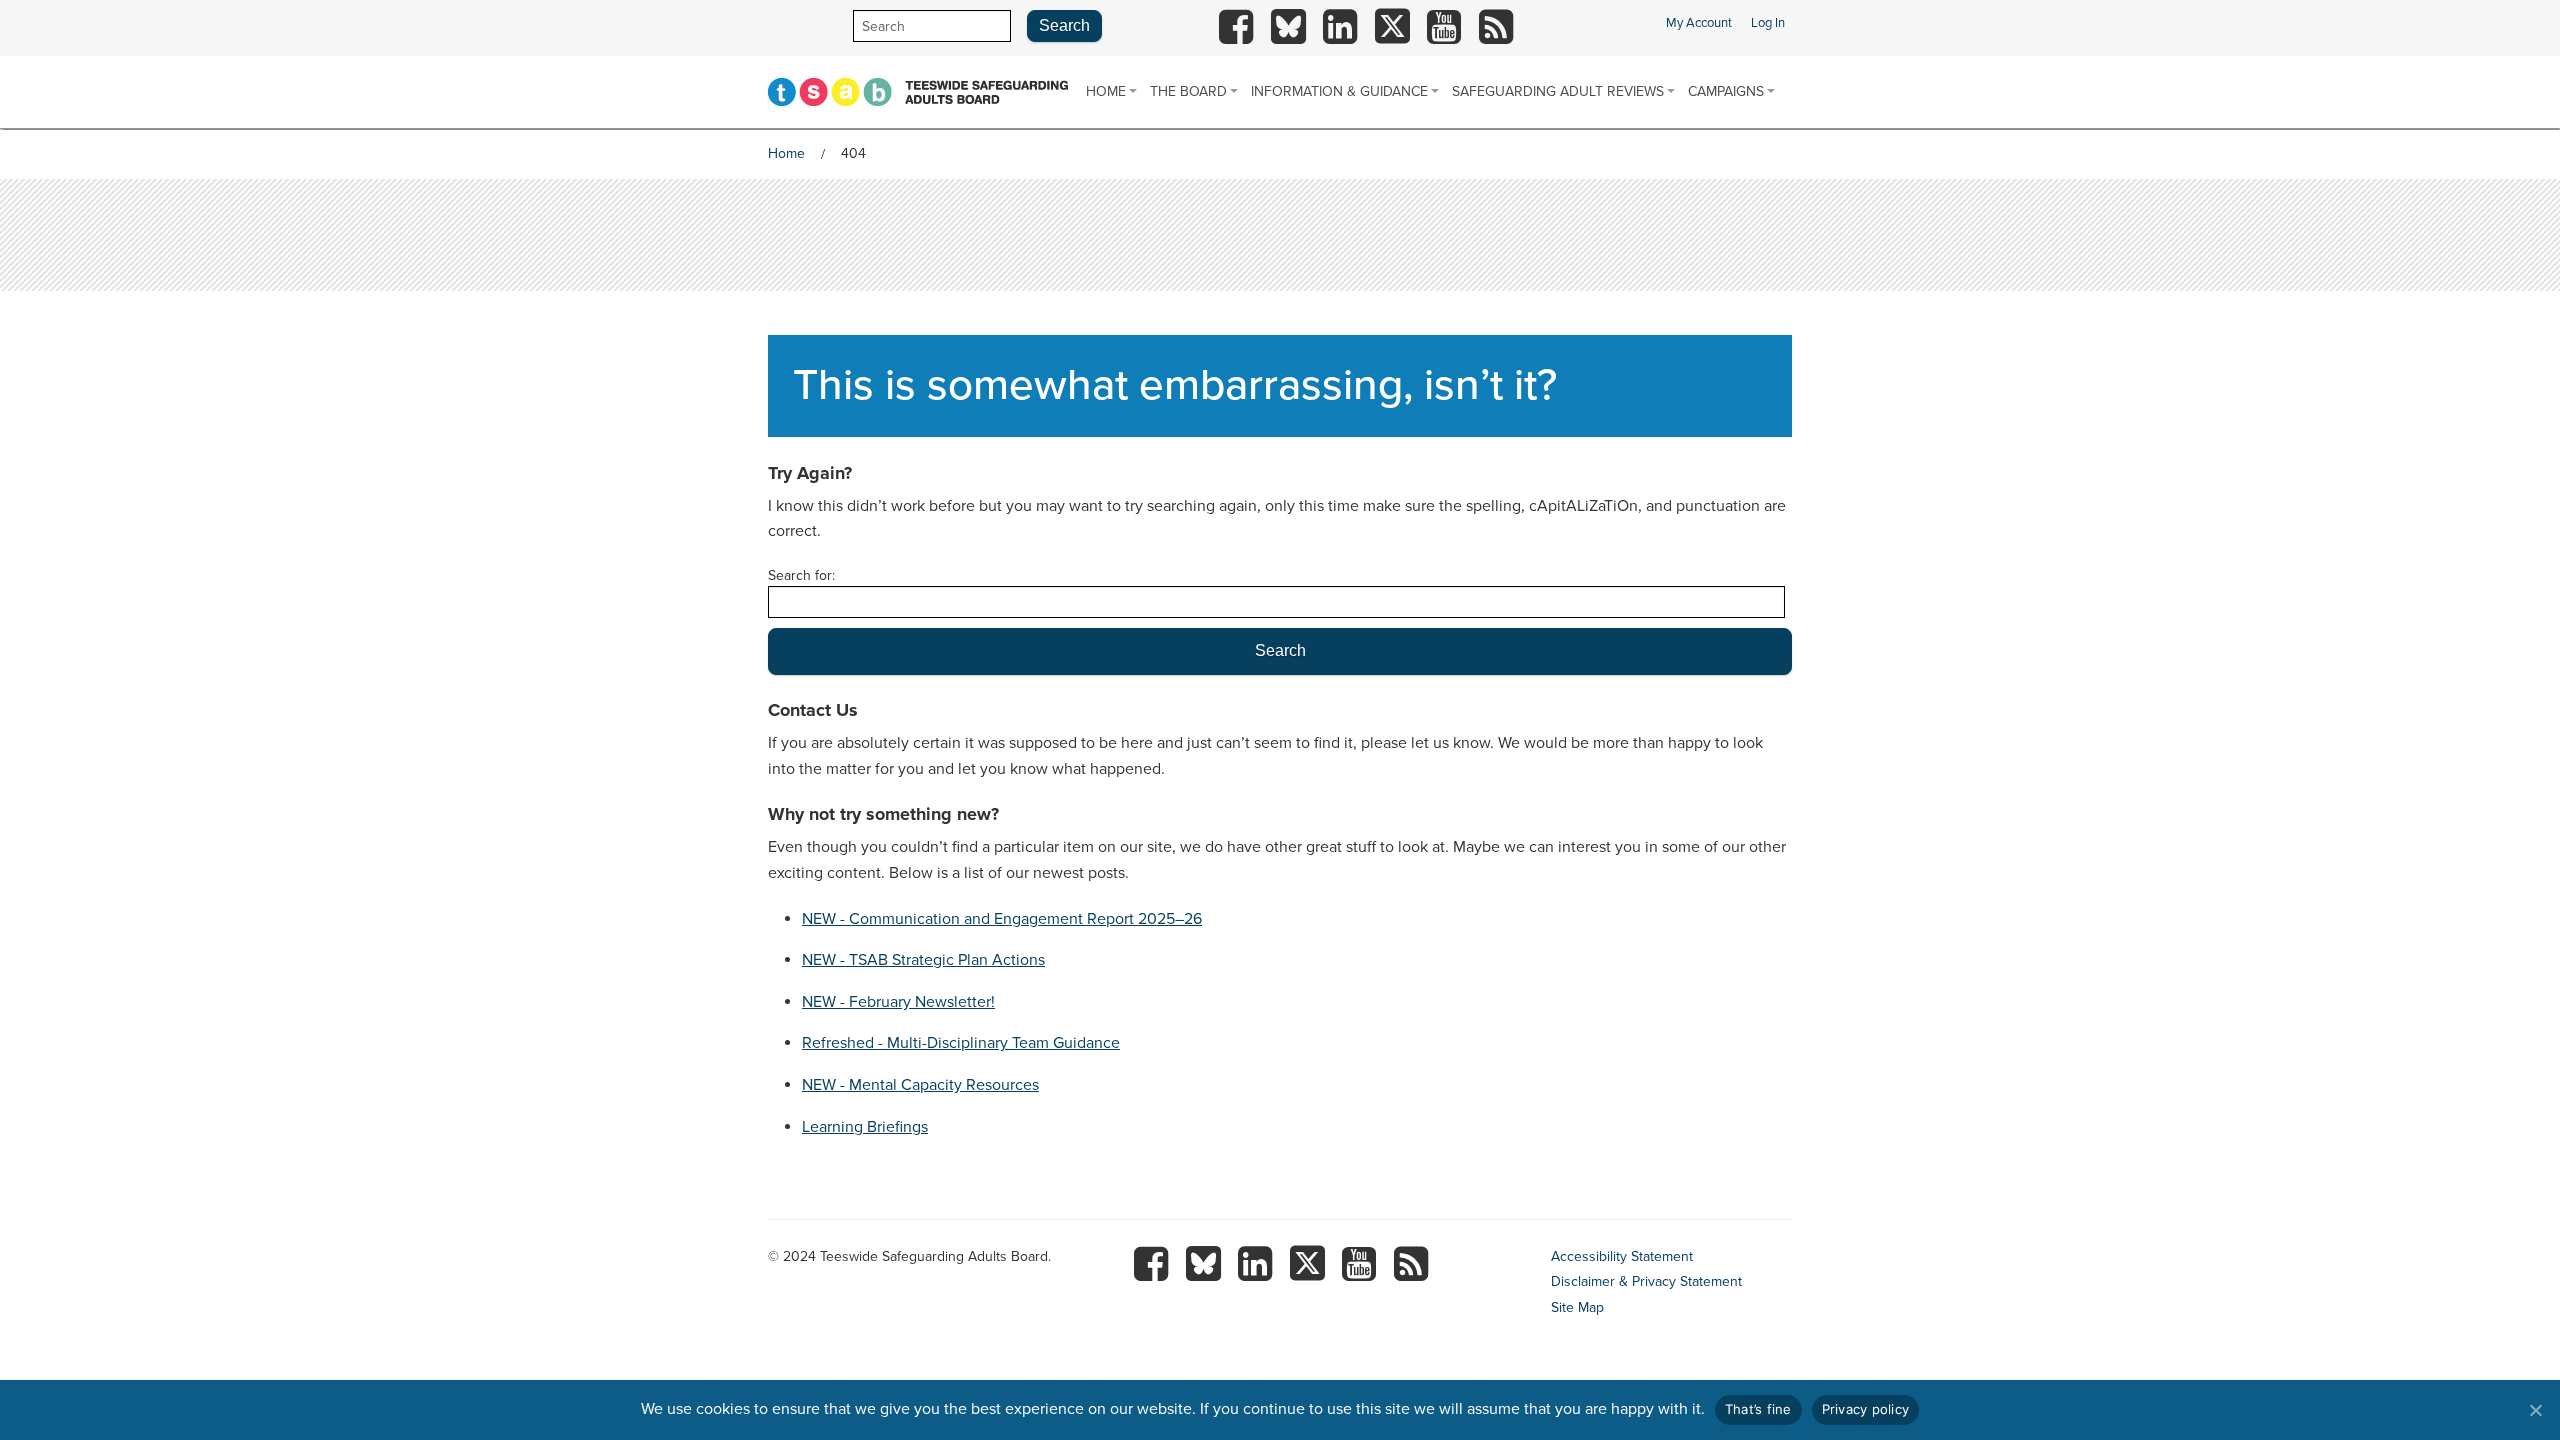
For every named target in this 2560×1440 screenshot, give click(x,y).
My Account (1699, 23)
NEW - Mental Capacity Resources (920, 1085)
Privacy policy (1866, 1409)
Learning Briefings (865, 1127)
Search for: (801, 575)
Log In (1768, 23)
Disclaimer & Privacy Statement (1646, 1281)
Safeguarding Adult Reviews (1558, 91)
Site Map (1577, 1307)
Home (1106, 91)
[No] (2535, 1410)
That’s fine (1758, 1409)
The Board (1188, 91)
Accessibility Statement (1622, 1256)
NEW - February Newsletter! (898, 1002)
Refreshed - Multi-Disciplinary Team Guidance (961, 1043)
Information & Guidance (1339, 91)
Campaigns (1726, 91)
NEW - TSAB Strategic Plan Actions (923, 960)
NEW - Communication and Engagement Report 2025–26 (1002, 919)
